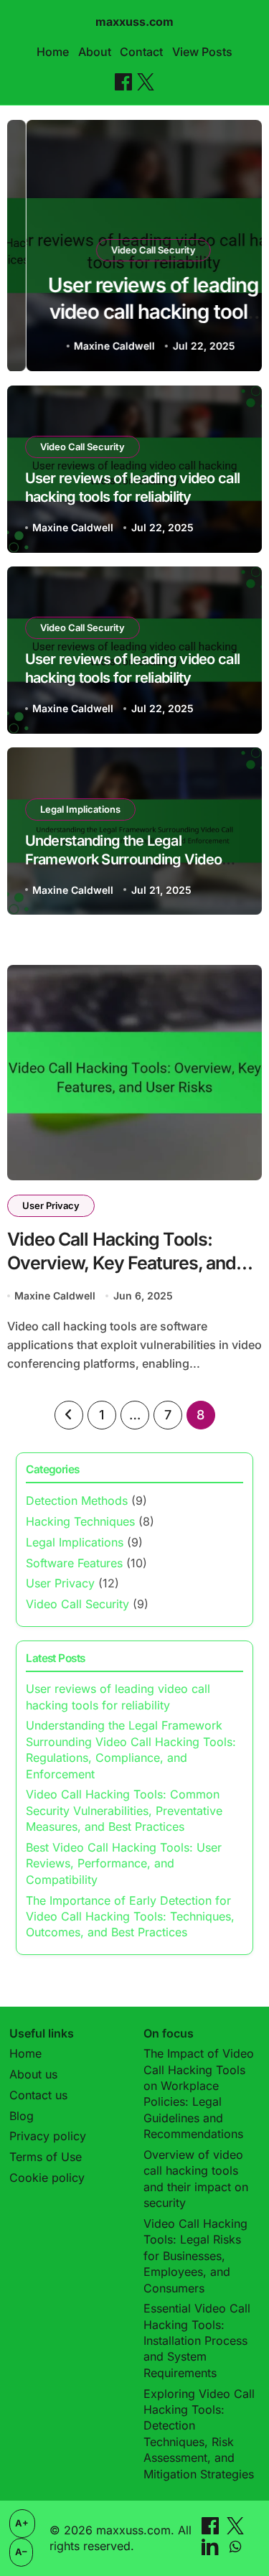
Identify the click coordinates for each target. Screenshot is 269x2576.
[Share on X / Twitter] (146, 82)
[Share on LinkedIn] (212, 2551)
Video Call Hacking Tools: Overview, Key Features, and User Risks (122, 1263)
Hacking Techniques (80, 1521)
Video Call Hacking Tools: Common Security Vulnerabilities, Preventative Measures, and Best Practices (124, 1810)
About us (33, 2074)
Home (53, 52)
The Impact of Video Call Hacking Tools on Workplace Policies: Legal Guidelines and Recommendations (199, 2094)
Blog (22, 2116)
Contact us (38, 2095)
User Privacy (51, 1205)
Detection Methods (77, 1501)
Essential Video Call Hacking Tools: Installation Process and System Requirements (197, 2341)
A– (21, 2552)
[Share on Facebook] (123, 82)
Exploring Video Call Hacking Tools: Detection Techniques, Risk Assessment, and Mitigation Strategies (199, 2434)
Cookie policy (47, 2178)
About (95, 52)
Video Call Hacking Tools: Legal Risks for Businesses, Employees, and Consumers (195, 2256)
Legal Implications (80, 809)
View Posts (202, 52)
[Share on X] (235, 2530)
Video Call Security (134, 250)
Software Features (74, 1563)
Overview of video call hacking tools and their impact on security (196, 2179)
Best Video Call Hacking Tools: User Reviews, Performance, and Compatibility (124, 1863)
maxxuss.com (134, 22)
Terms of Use (46, 2157)
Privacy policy (48, 2136)
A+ (22, 2523)
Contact (141, 52)
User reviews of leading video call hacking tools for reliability (134, 311)
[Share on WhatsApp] (235, 2551)
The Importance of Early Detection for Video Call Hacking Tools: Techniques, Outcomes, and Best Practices (130, 1917)
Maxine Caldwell (95, 346)
